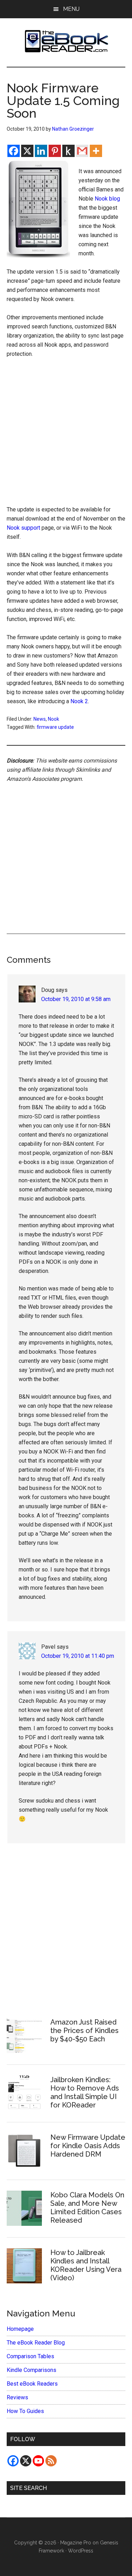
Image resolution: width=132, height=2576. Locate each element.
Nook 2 (79, 701)
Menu (71, 9)
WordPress (81, 2551)
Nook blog (107, 199)
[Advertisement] (66, 434)
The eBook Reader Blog (36, 2343)
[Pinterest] (55, 151)
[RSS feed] (51, 2461)
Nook (54, 719)
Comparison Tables (30, 2356)
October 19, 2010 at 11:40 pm (78, 1656)
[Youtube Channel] (38, 2461)
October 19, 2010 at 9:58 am (76, 999)
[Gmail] (82, 151)
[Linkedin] (41, 151)
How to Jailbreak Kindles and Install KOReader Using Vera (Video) (86, 2265)
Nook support (23, 528)
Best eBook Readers (32, 2384)
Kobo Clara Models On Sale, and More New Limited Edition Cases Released (87, 2208)
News (40, 719)
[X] (27, 151)
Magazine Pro (76, 2543)
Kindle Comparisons (32, 2370)
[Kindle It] (68, 151)
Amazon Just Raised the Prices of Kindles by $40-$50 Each (84, 2031)
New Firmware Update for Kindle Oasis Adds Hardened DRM (88, 2146)
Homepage (20, 2329)
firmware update (55, 727)
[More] (96, 151)
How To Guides (25, 2411)
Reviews (17, 2397)
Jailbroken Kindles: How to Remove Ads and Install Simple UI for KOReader (85, 2092)
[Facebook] (14, 151)
